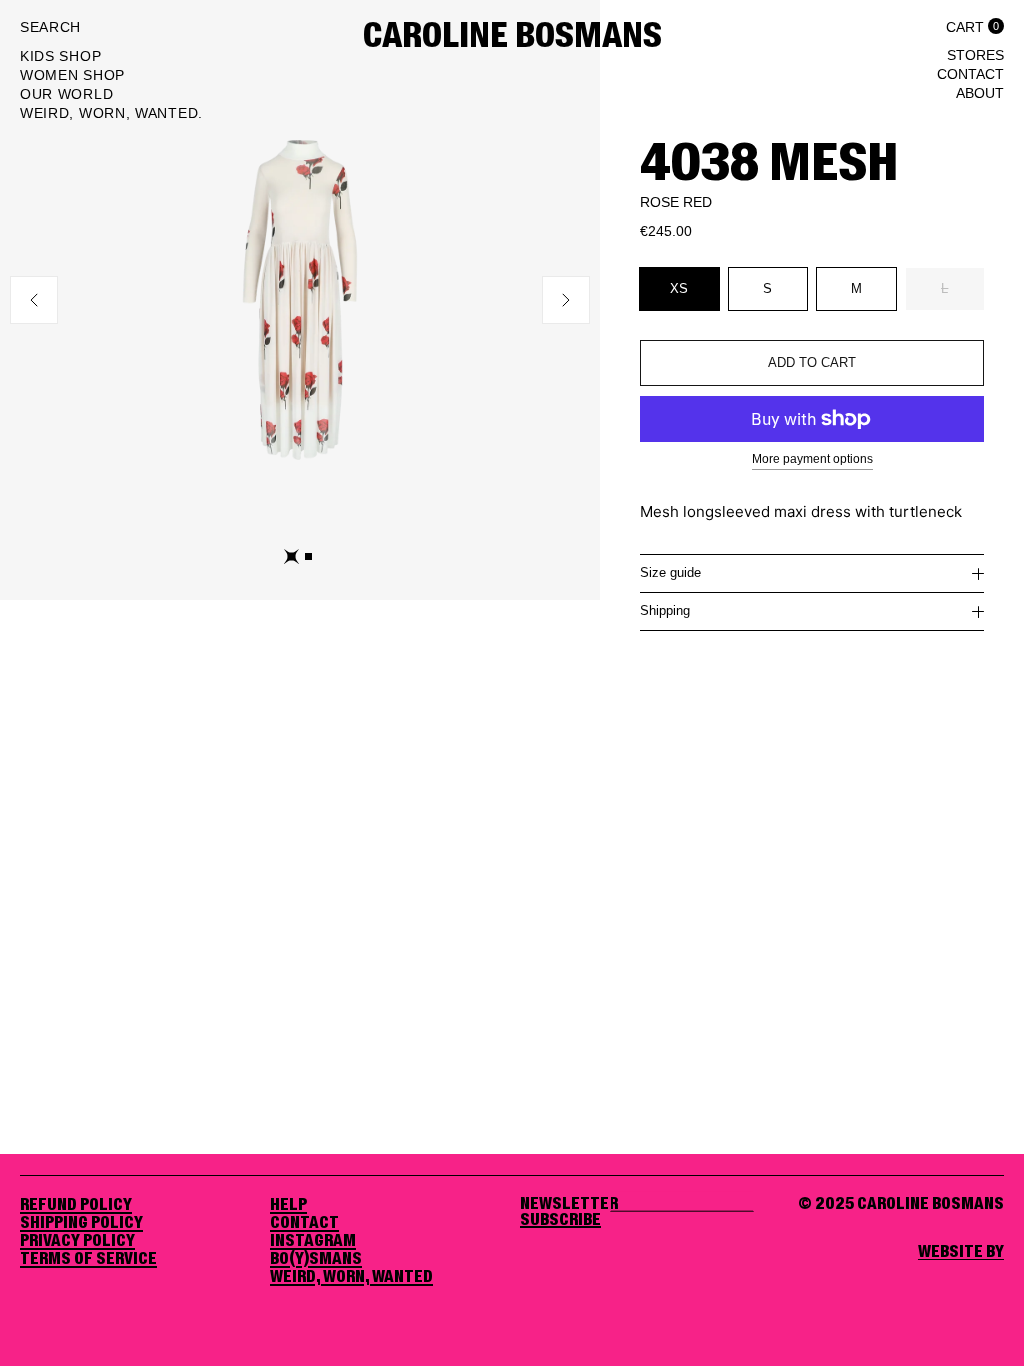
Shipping (665, 610)
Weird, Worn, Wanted (351, 1277)
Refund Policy (76, 1205)
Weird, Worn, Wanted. (111, 113)
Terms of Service (88, 1259)
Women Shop (72, 75)
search (50, 27)
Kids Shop (60, 56)
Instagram (313, 1241)
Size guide (670, 572)
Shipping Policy (81, 1223)
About (980, 93)
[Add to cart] (812, 363)
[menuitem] (111, 58)
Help (288, 1205)
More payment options (812, 459)
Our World (66, 94)
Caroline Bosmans (512, 37)
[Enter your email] (560, 1220)
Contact (970, 74)
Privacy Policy (77, 1241)
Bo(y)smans (316, 1259)
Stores (975, 55)
